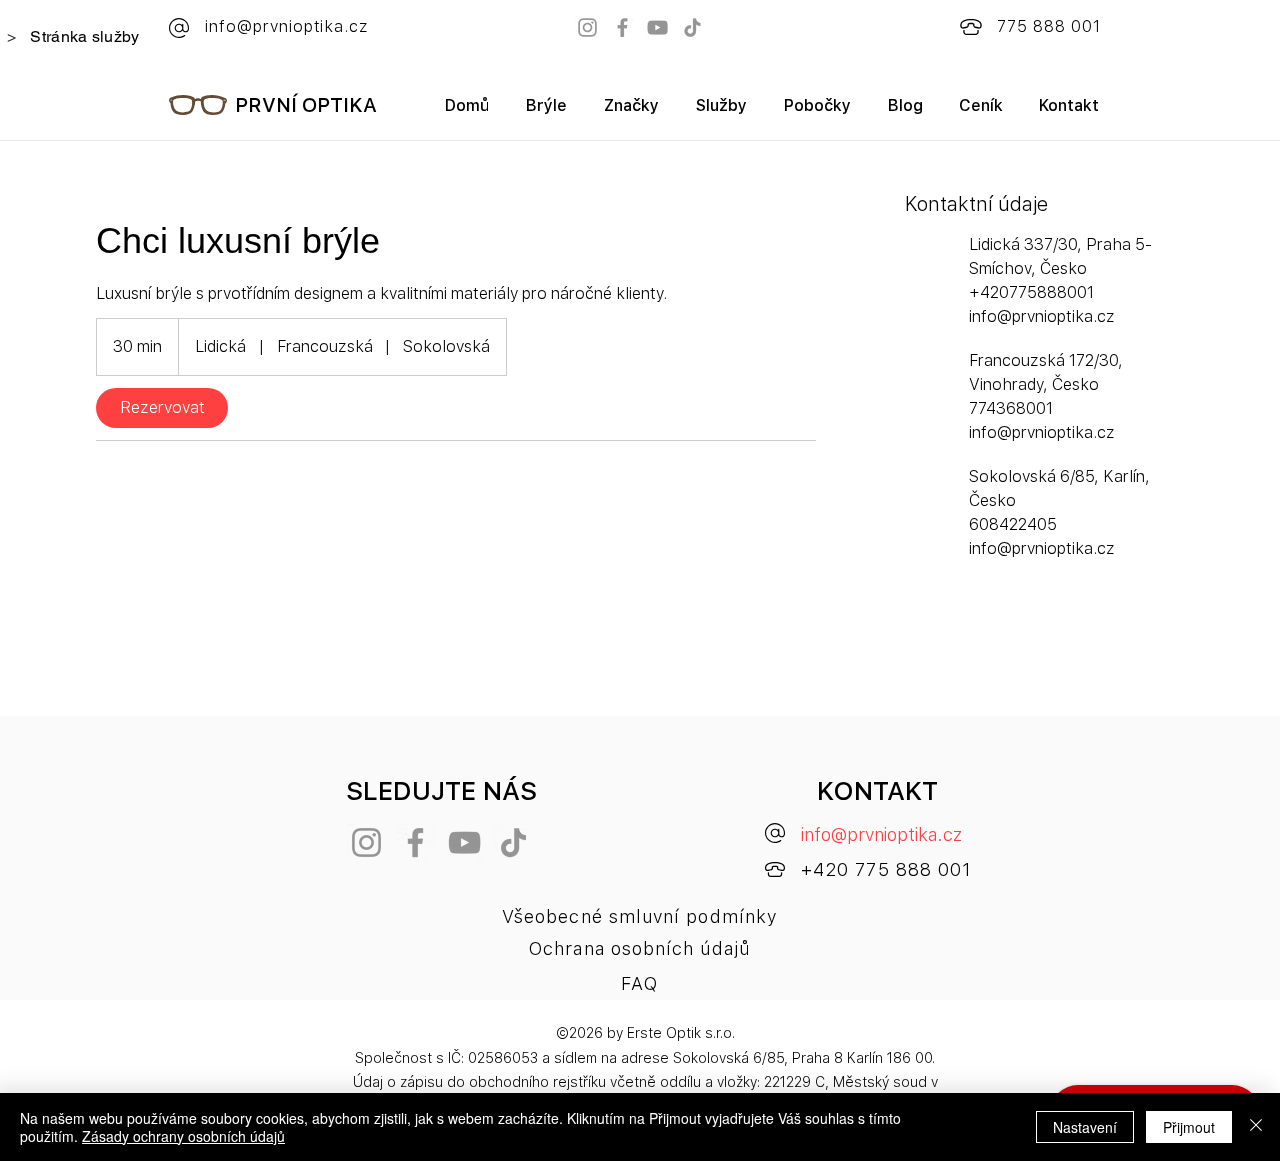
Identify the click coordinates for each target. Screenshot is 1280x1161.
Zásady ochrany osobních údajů (183, 1136)
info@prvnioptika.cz (881, 834)
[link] (162, 408)
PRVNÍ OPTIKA (306, 105)
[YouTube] (657, 27)
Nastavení (1085, 1127)
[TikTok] (692, 27)
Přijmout (1189, 1127)
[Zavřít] (1256, 1127)
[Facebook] (622, 27)
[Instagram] (587, 27)
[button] (631, 112)
